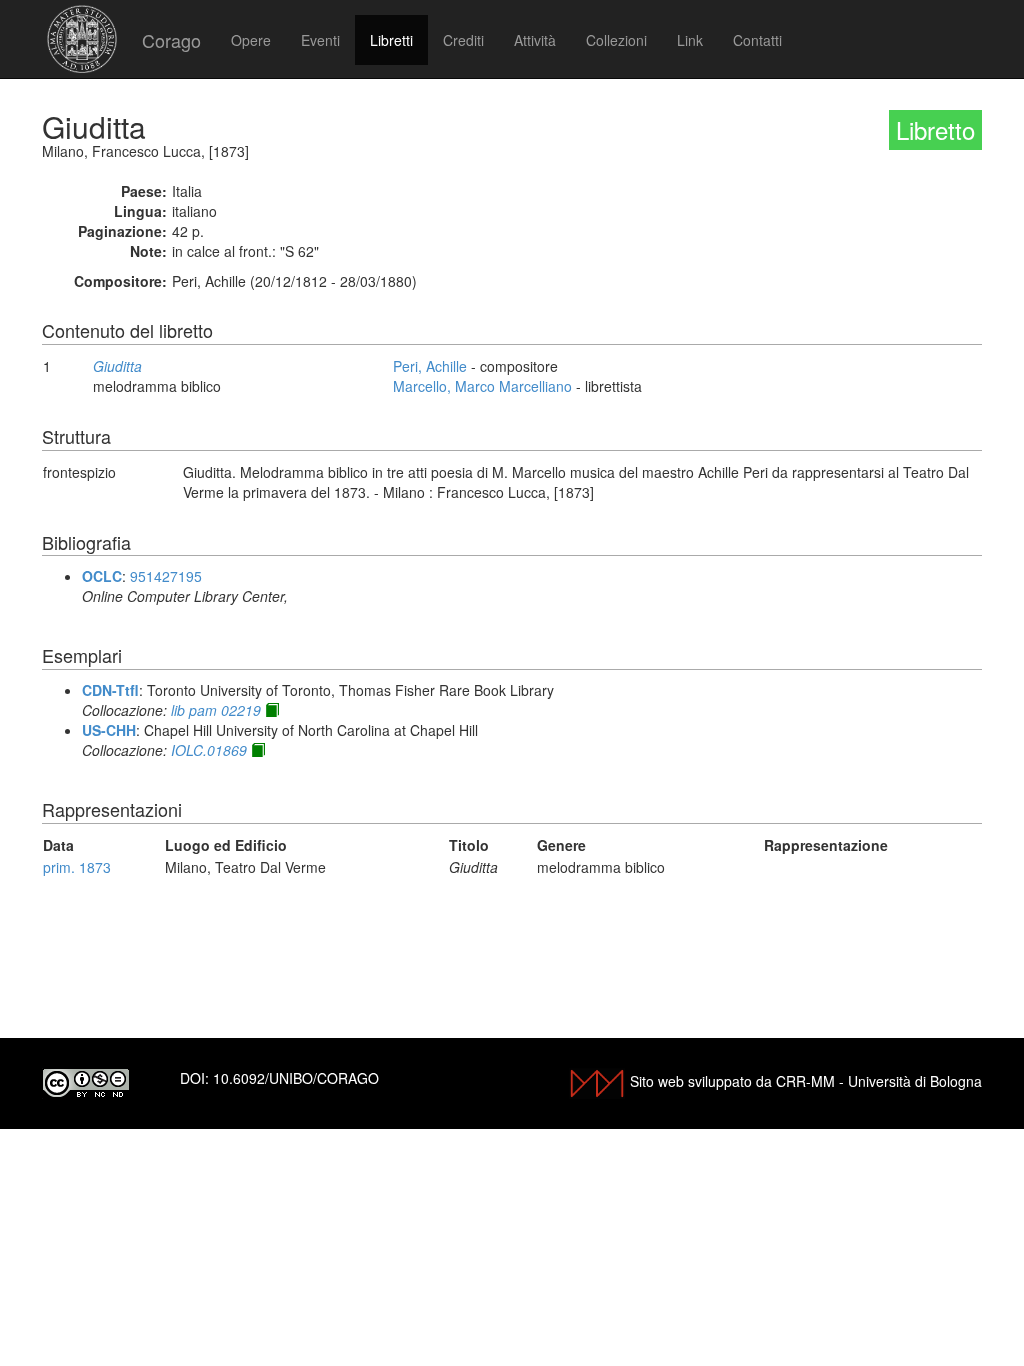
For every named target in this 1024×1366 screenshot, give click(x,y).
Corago (171, 40)
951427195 (166, 576)
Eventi (320, 40)
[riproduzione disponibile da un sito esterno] (272, 710)
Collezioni (616, 40)
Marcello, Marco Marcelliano (482, 386)
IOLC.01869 (209, 750)
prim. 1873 (77, 867)
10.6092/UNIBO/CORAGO (296, 1078)
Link (690, 40)
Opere (251, 40)
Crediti (463, 40)
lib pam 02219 (216, 710)
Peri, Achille (430, 366)
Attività (535, 40)
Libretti (391, 40)
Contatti (757, 40)
